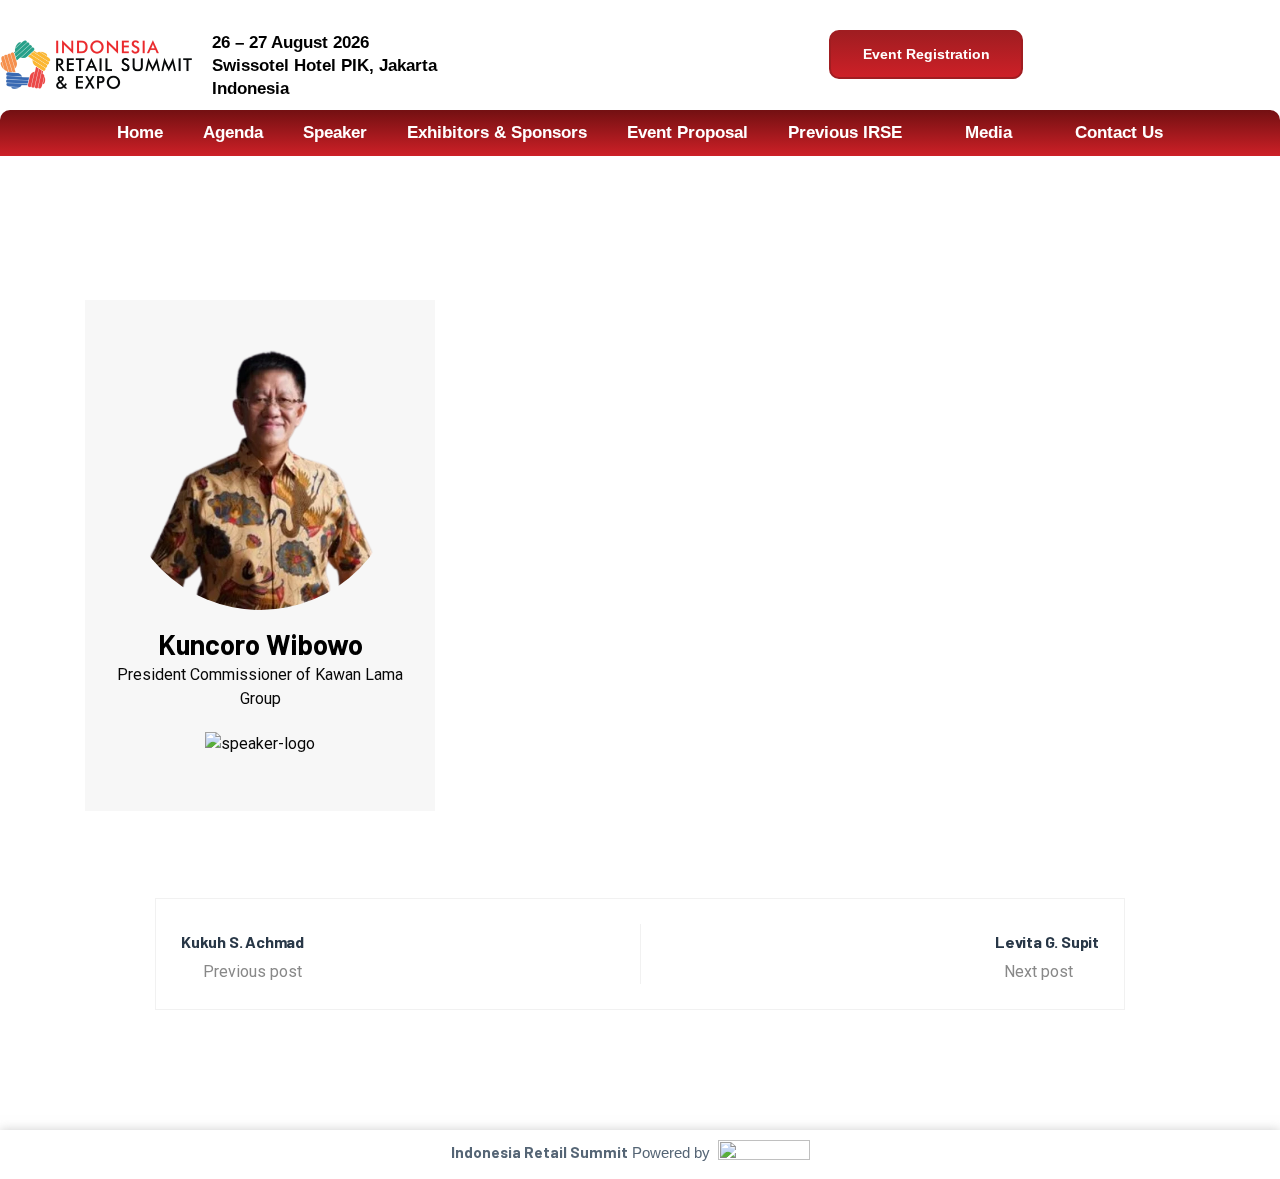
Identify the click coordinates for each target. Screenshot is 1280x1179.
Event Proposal (687, 132)
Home (140, 132)
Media (988, 132)
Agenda (233, 132)
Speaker (335, 132)
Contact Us (1119, 132)
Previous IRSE (845, 132)
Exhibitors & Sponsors (497, 132)
